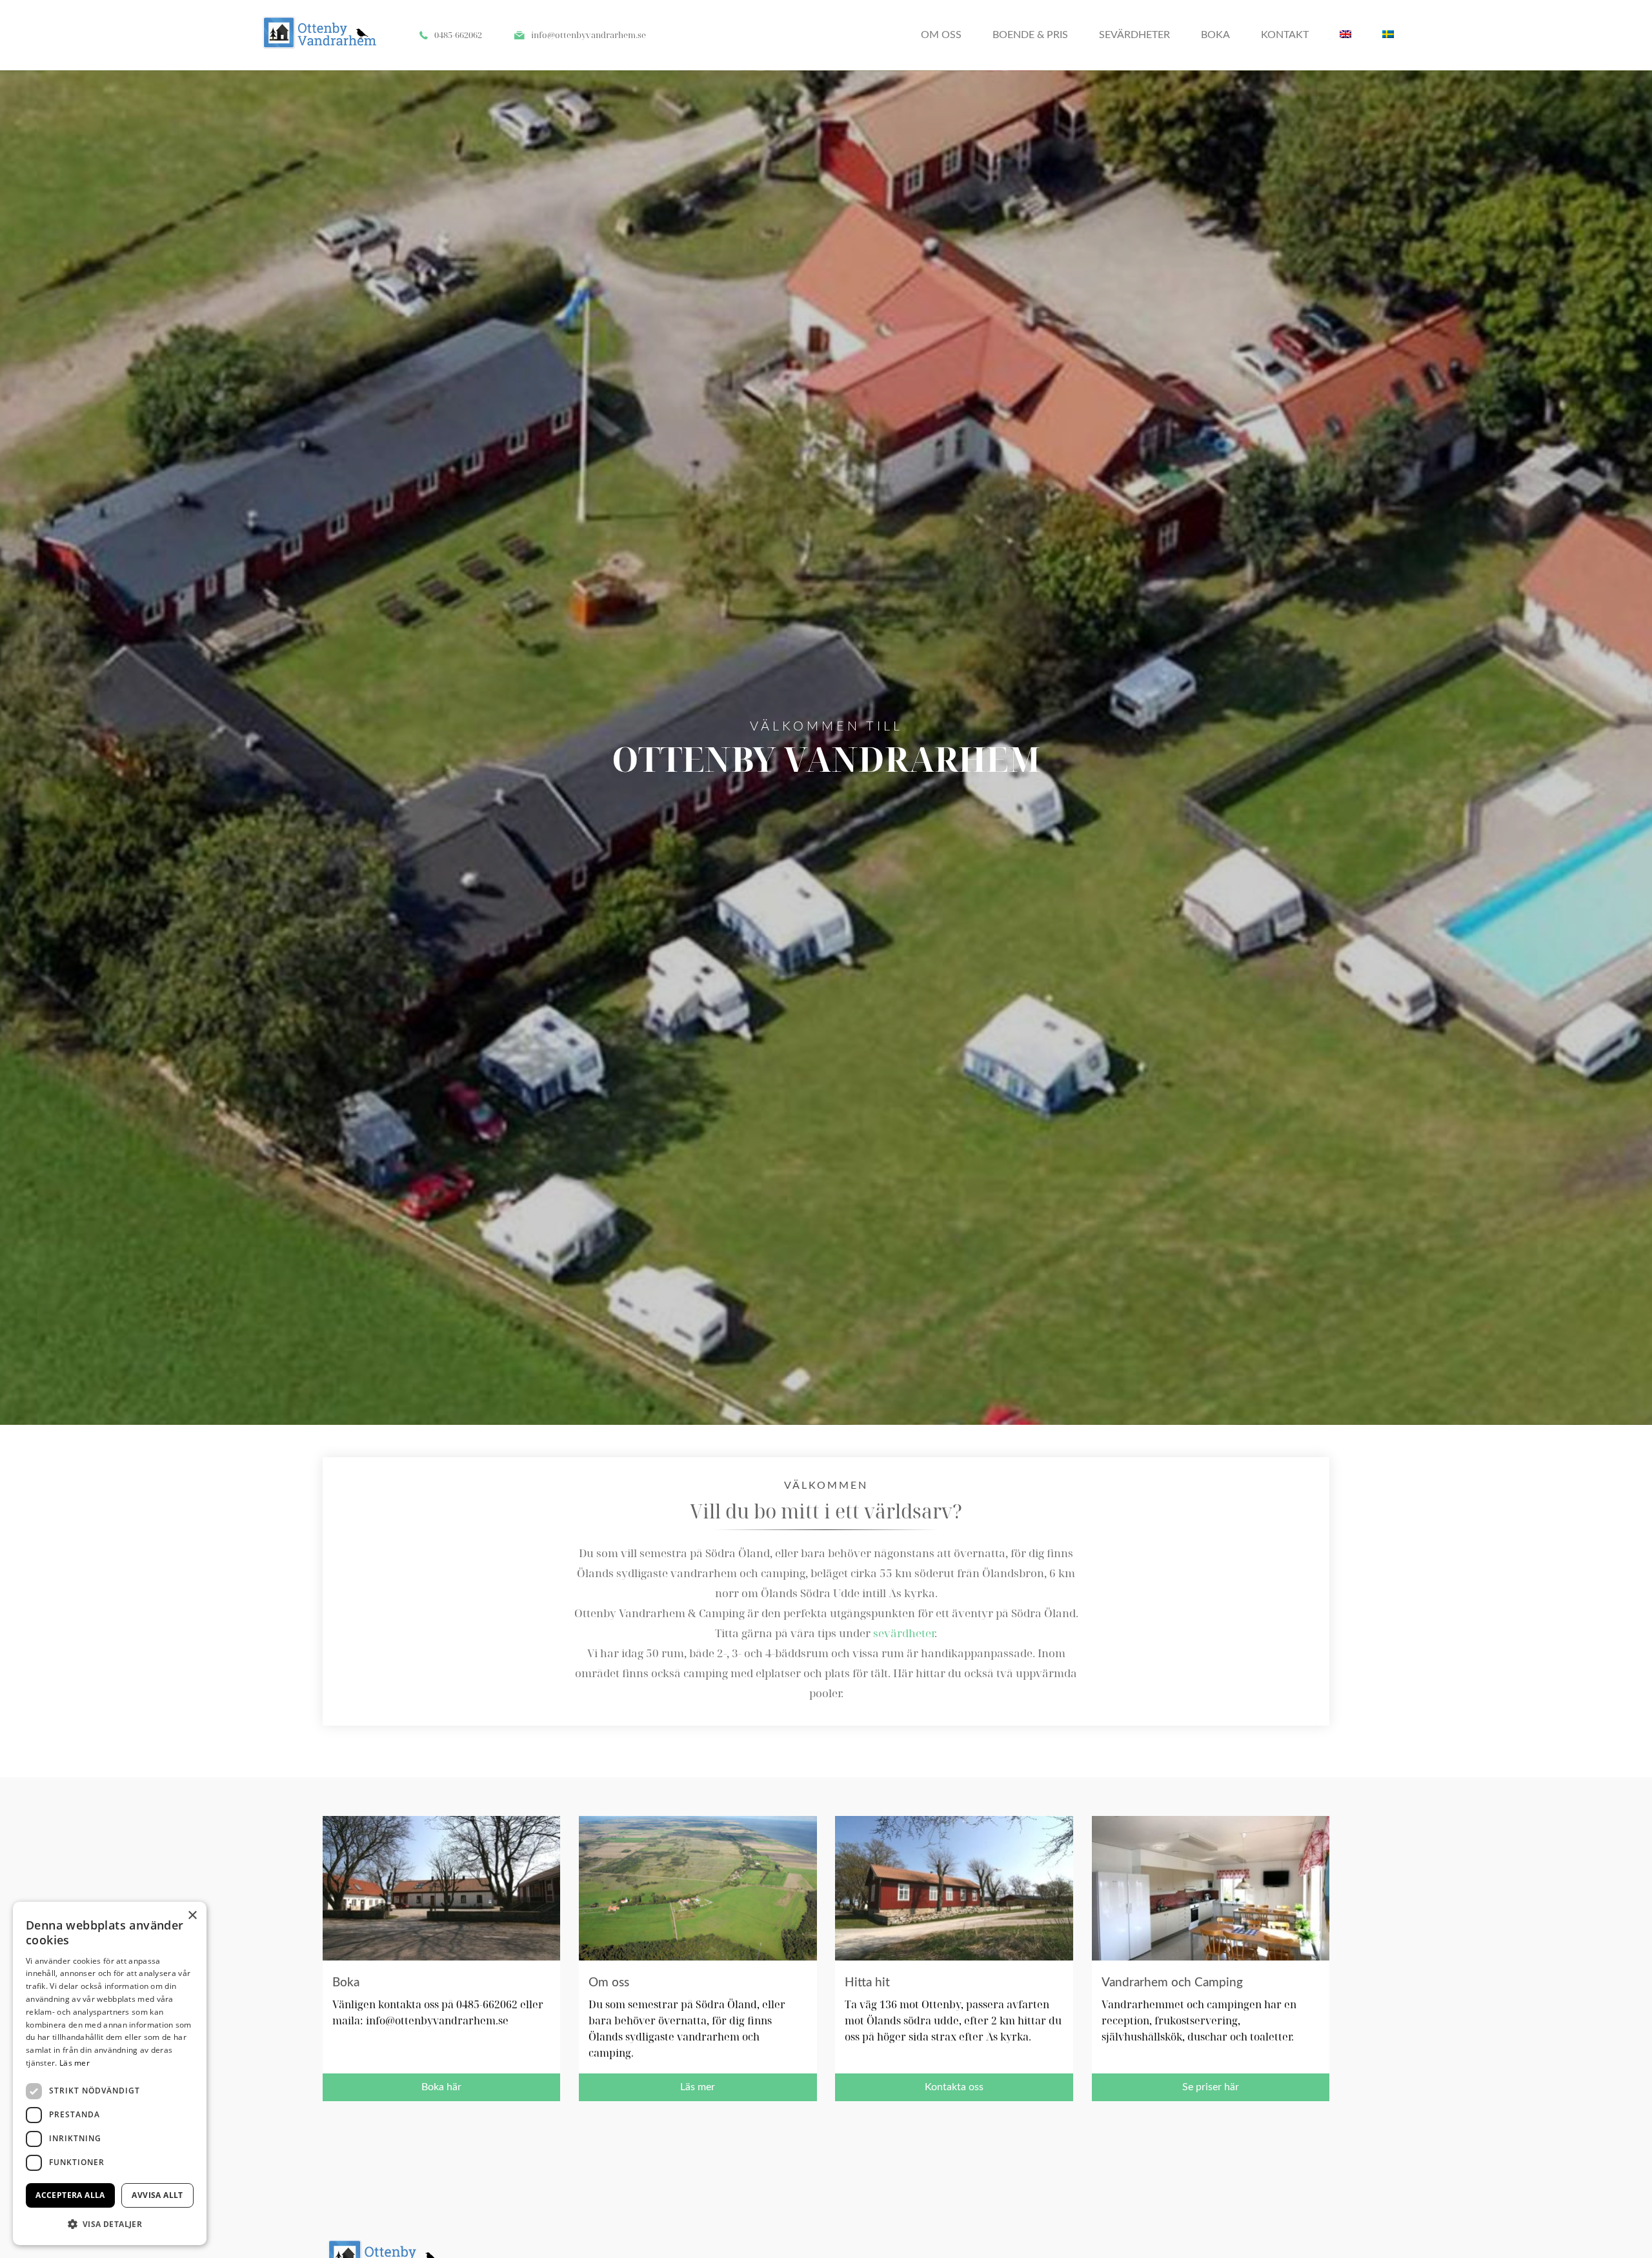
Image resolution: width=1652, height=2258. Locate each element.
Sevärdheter (1134, 35)
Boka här (441, 2087)
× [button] (192, 1916)
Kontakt (1285, 35)
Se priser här (1211, 2087)
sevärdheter (904, 1633)
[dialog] (110, 2073)
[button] (110, 2224)
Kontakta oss (954, 2087)
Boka (1215, 35)
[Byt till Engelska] (1345, 35)
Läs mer (698, 2087)
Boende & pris (1030, 35)
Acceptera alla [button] (70, 2195)
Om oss (941, 35)
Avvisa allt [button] (157, 2195)
